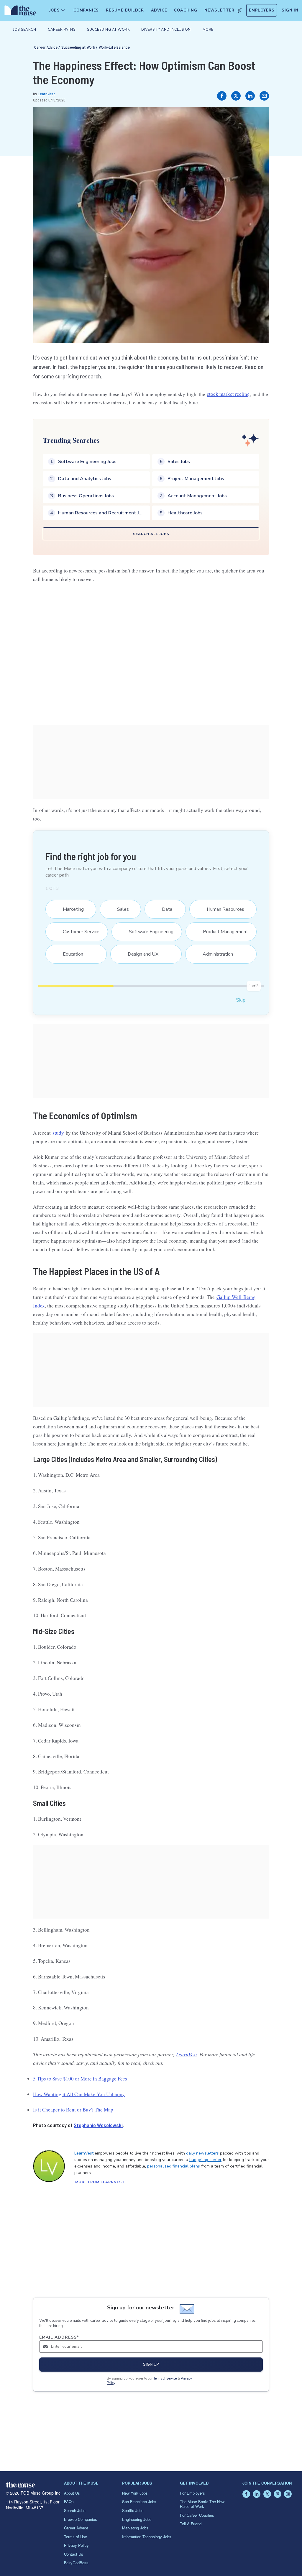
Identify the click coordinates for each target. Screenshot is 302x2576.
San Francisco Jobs (139, 2502)
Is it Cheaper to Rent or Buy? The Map (73, 2110)
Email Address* (59, 2337)
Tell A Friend (191, 2524)
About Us (72, 2493)
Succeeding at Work (78, 47)
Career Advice (46, 47)
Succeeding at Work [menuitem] (108, 29)
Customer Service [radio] (77, 932)
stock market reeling (228, 394)
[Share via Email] (264, 96)
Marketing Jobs (135, 2528)
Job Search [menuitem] (24, 29)
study (58, 1133)
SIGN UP (151, 2364)
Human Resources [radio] (222, 909)
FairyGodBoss (76, 2563)
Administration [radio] (214, 954)
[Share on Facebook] (222, 96)
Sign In (290, 10)
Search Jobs (75, 2510)
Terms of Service (165, 2379)
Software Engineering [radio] (147, 932)
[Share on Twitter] (236, 96)
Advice (159, 10)
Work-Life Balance (114, 47)
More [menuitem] (208, 29)
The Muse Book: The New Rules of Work (202, 2504)
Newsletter (219, 10)
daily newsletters (202, 2153)
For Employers (192, 2493)
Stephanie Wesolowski (98, 2125)
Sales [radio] (119, 909)
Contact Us (74, 2554)
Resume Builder (125, 10)
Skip (241, 1000)
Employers (262, 10)
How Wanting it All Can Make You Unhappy (79, 2094)
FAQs (69, 2502)
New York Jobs (135, 2493)
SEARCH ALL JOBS (151, 534)
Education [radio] (69, 954)
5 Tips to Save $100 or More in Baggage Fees (80, 2079)
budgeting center (205, 2160)
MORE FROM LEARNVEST (100, 2182)
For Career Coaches (197, 2515)
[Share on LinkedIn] (250, 96)
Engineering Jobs (137, 2519)
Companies (86, 10)
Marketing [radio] (70, 909)
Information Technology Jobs (147, 2537)
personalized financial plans (174, 2166)
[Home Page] (19, 12)
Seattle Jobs (133, 2510)
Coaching (186, 10)
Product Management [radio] (222, 932)
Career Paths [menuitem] (61, 29)
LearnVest (46, 94)
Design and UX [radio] (139, 954)
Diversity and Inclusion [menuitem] (166, 29)
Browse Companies (81, 2519)
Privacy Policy (76, 2545)
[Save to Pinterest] (258, 118)
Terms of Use (75, 2537)
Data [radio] (164, 909)
